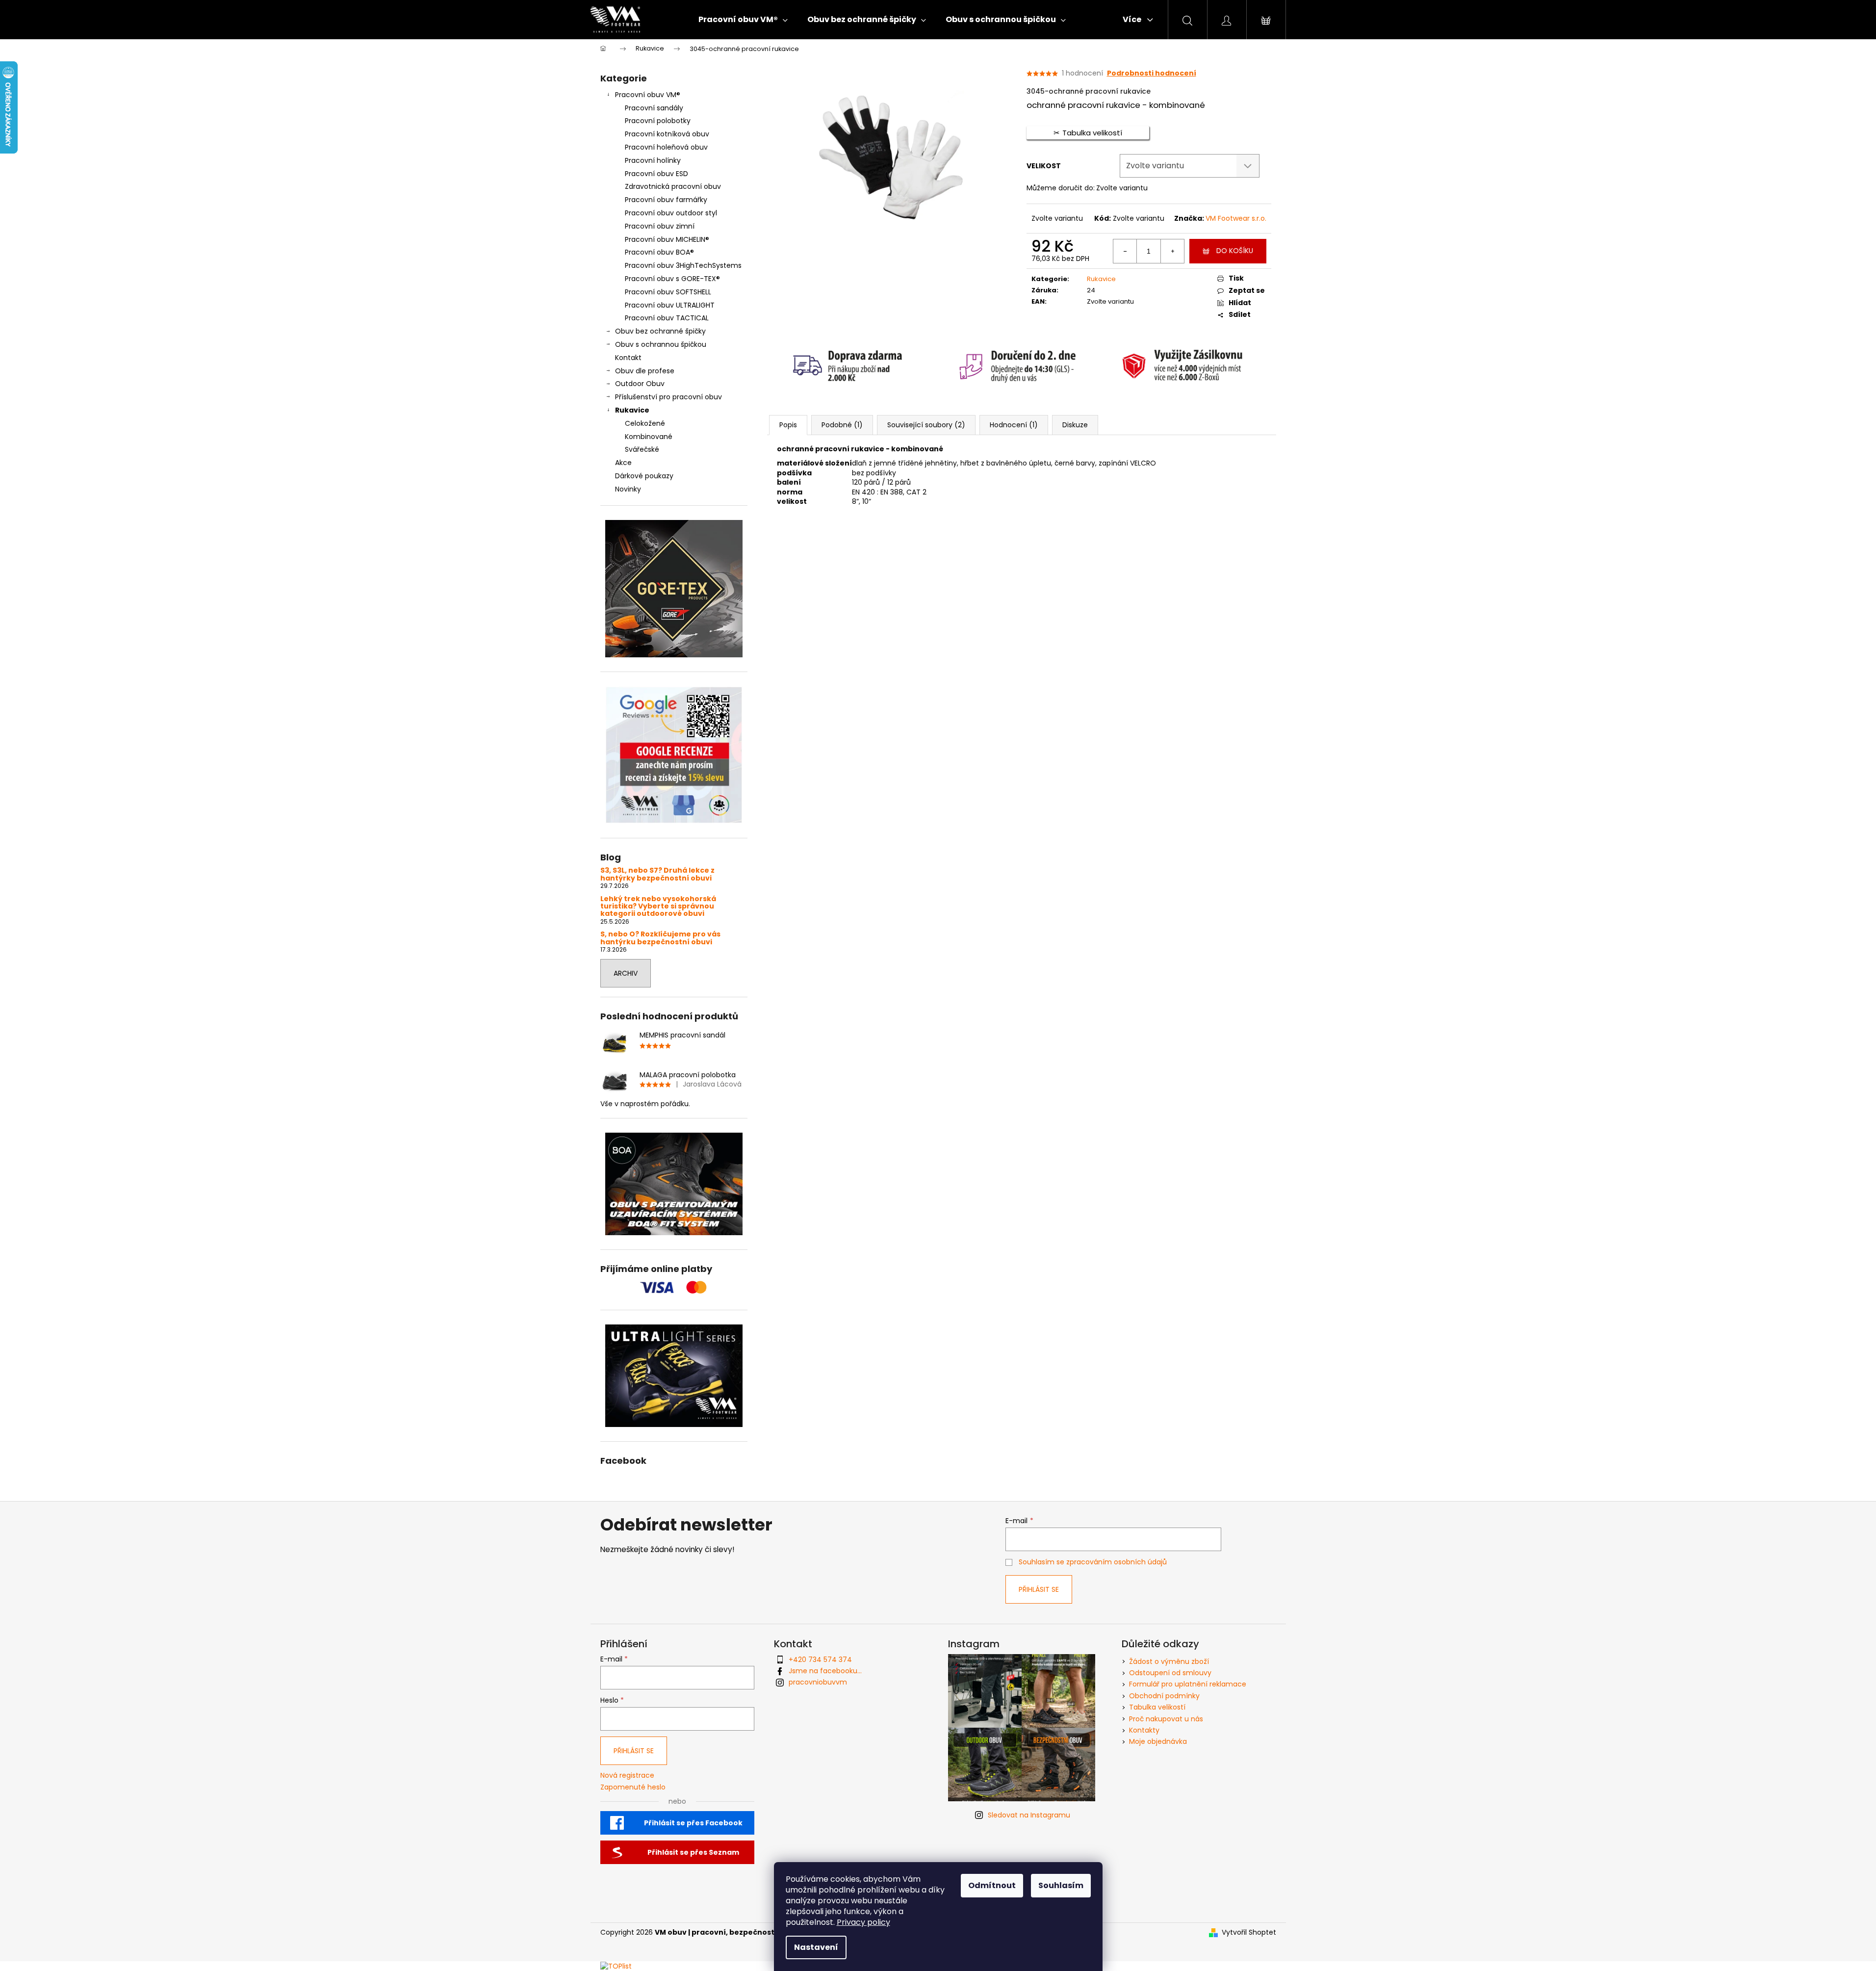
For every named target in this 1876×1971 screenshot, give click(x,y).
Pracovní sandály (654, 108)
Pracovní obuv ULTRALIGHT (670, 305)
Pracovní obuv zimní (660, 226)
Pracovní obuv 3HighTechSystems (683, 265)
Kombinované (649, 437)
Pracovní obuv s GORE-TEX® (672, 279)
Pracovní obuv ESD (656, 174)
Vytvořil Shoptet (1249, 1932)
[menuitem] (743, 20)
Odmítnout (992, 1885)
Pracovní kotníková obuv (667, 134)
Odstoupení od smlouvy (1170, 1673)
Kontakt (628, 358)
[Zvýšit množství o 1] (1172, 251)
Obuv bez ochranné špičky (660, 331)
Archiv (626, 973)
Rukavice (632, 410)
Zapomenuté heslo (633, 1787)
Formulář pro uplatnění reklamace (1188, 1684)
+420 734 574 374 (820, 1660)
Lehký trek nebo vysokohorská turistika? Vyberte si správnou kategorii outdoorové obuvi (658, 907)
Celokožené (645, 423)
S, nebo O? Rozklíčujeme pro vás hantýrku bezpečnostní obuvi (660, 938)
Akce (623, 463)
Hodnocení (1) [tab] (1014, 425)
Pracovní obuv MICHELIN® (667, 239)
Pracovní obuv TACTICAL (667, 318)
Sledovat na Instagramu (1029, 1815)
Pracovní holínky (653, 160)
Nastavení (816, 1947)
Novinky (628, 489)
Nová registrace (627, 1776)
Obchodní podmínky (1164, 1696)
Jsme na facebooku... (825, 1671)
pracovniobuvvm (818, 1682)
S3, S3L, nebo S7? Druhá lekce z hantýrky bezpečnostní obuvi (657, 874)
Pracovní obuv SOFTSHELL (668, 292)
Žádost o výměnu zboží (1169, 1661)
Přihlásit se (1039, 1589)
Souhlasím (1061, 1885)
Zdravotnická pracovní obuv (673, 186)
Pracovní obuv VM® (648, 95)
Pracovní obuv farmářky (666, 200)
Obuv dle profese (645, 371)
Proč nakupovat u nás (1166, 1719)
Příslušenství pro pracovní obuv (668, 397)
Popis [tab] (788, 425)
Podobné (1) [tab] (842, 425)
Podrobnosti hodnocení (1152, 73)
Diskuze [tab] (1075, 425)
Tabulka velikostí (1157, 1707)
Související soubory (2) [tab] (926, 425)
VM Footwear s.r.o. (1236, 218)
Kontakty (1144, 1730)
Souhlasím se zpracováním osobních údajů (1093, 1562)
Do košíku (1235, 251)
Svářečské (642, 449)
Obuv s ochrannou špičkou (661, 344)
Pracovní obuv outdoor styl (671, 213)
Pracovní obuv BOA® (659, 252)
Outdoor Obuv (640, 384)
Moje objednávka (1158, 1741)
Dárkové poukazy (644, 476)
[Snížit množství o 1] (1125, 251)
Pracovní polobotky (658, 121)
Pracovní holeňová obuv (666, 147)
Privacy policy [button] (863, 1922)
